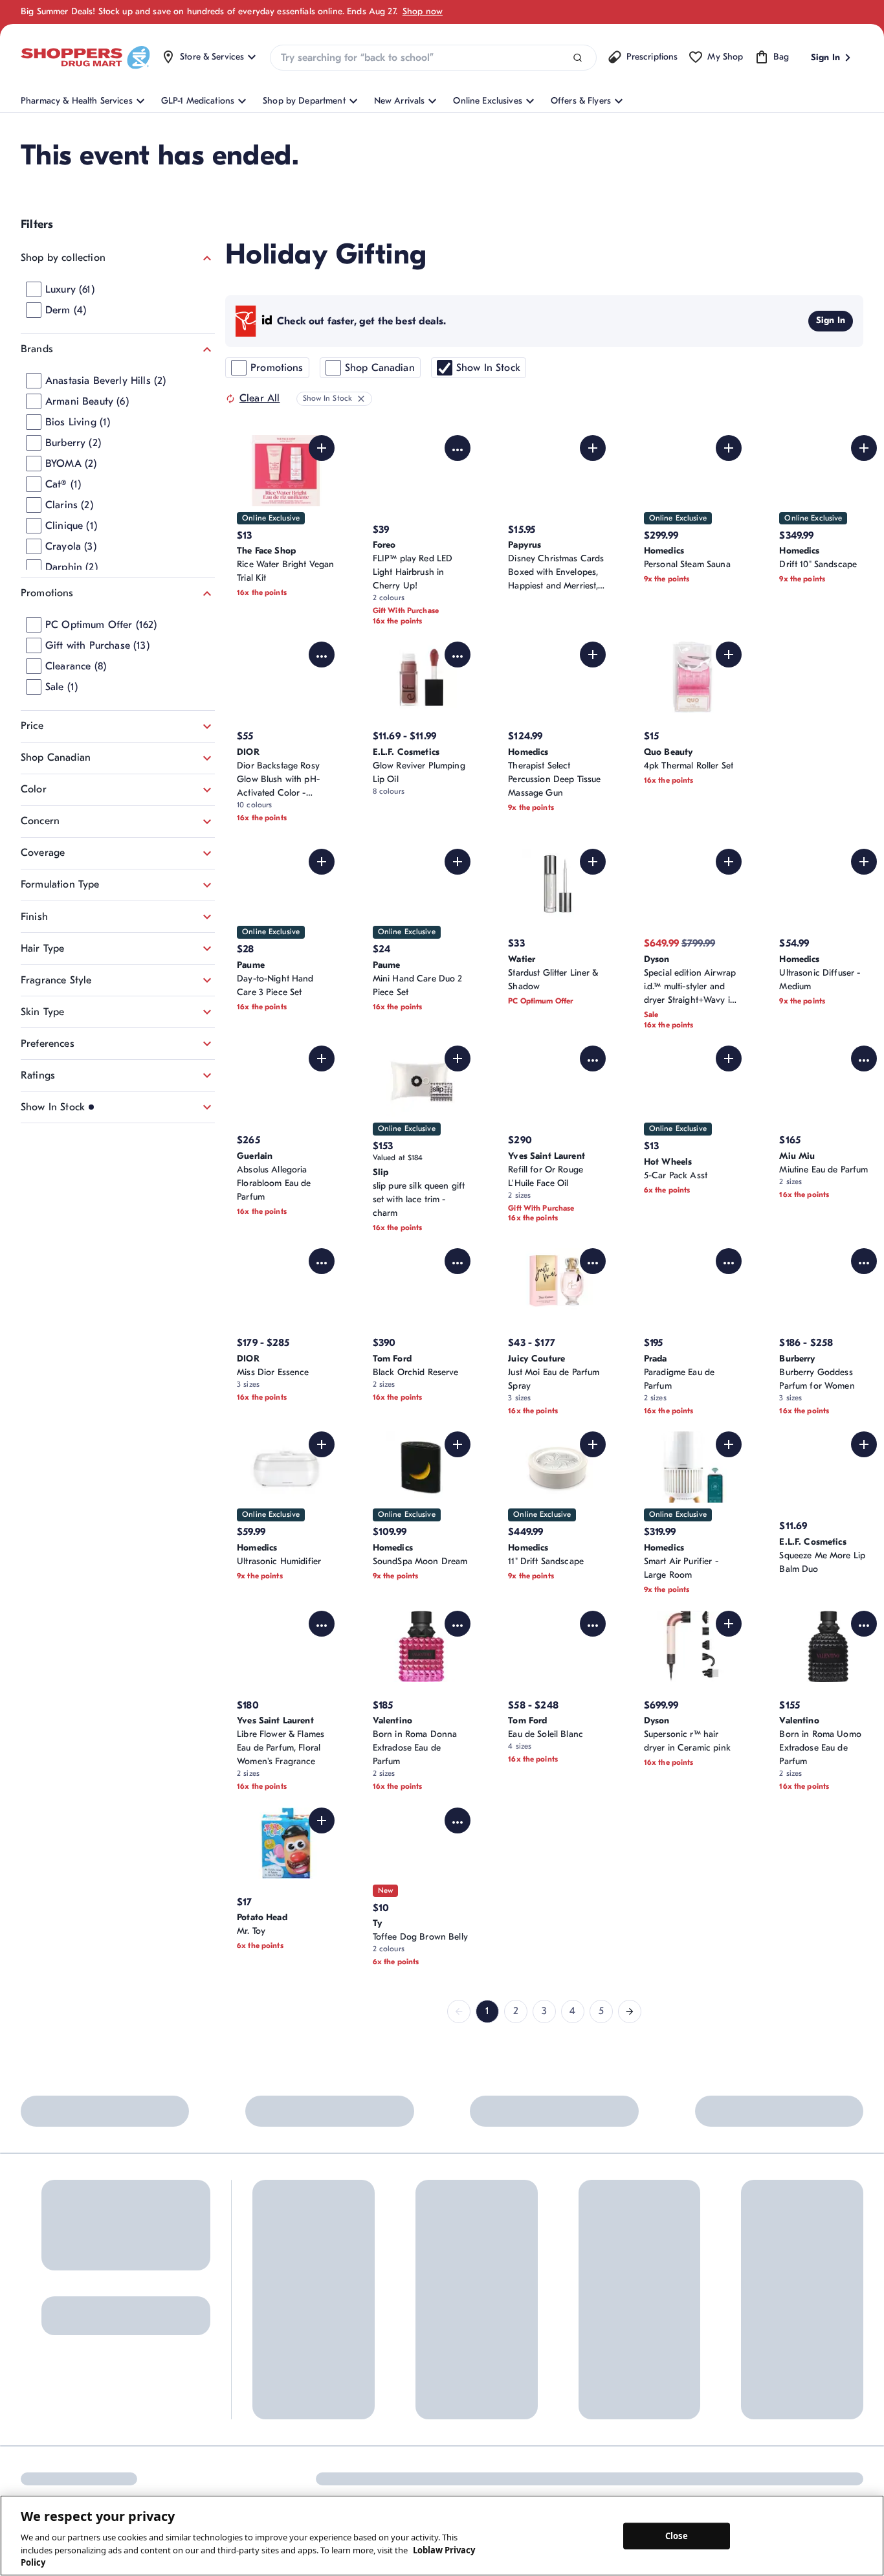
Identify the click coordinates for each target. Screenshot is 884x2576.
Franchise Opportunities (502, 2339)
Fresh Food (595, 2347)
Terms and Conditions (743, 2453)
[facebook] (29, 2454)
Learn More (171, 2155)
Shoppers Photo (605, 2304)
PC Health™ (597, 2283)
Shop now (423, 11)
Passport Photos (605, 2326)
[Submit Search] (578, 58)
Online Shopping (286, 2262)
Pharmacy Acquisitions (500, 2361)
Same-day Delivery (388, 2347)
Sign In (831, 320)
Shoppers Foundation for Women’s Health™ (504, 2268)
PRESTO (589, 2369)
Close (677, 2535)
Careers (470, 2382)
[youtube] (165, 2454)
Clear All (260, 398)
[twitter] (138, 2454)
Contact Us (373, 2262)
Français (591, 2453)
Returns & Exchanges (393, 2304)
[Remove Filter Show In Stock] (361, 399)
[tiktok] (111, 2454)
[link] (459, 2011)
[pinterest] (83, 2454)
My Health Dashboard (296, 2304)
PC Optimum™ (281, 2283)
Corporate (475, 2297)
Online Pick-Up (381, 2369)
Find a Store (375, 2283)
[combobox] (433, 58)
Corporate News (487, 2318)
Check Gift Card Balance (624, 2262)
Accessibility (654, 2453)
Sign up (40, 2309)
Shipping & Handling (392, 2326)
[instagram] (56, 2454)
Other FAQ (274, 2326)
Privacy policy (835, 2453)
